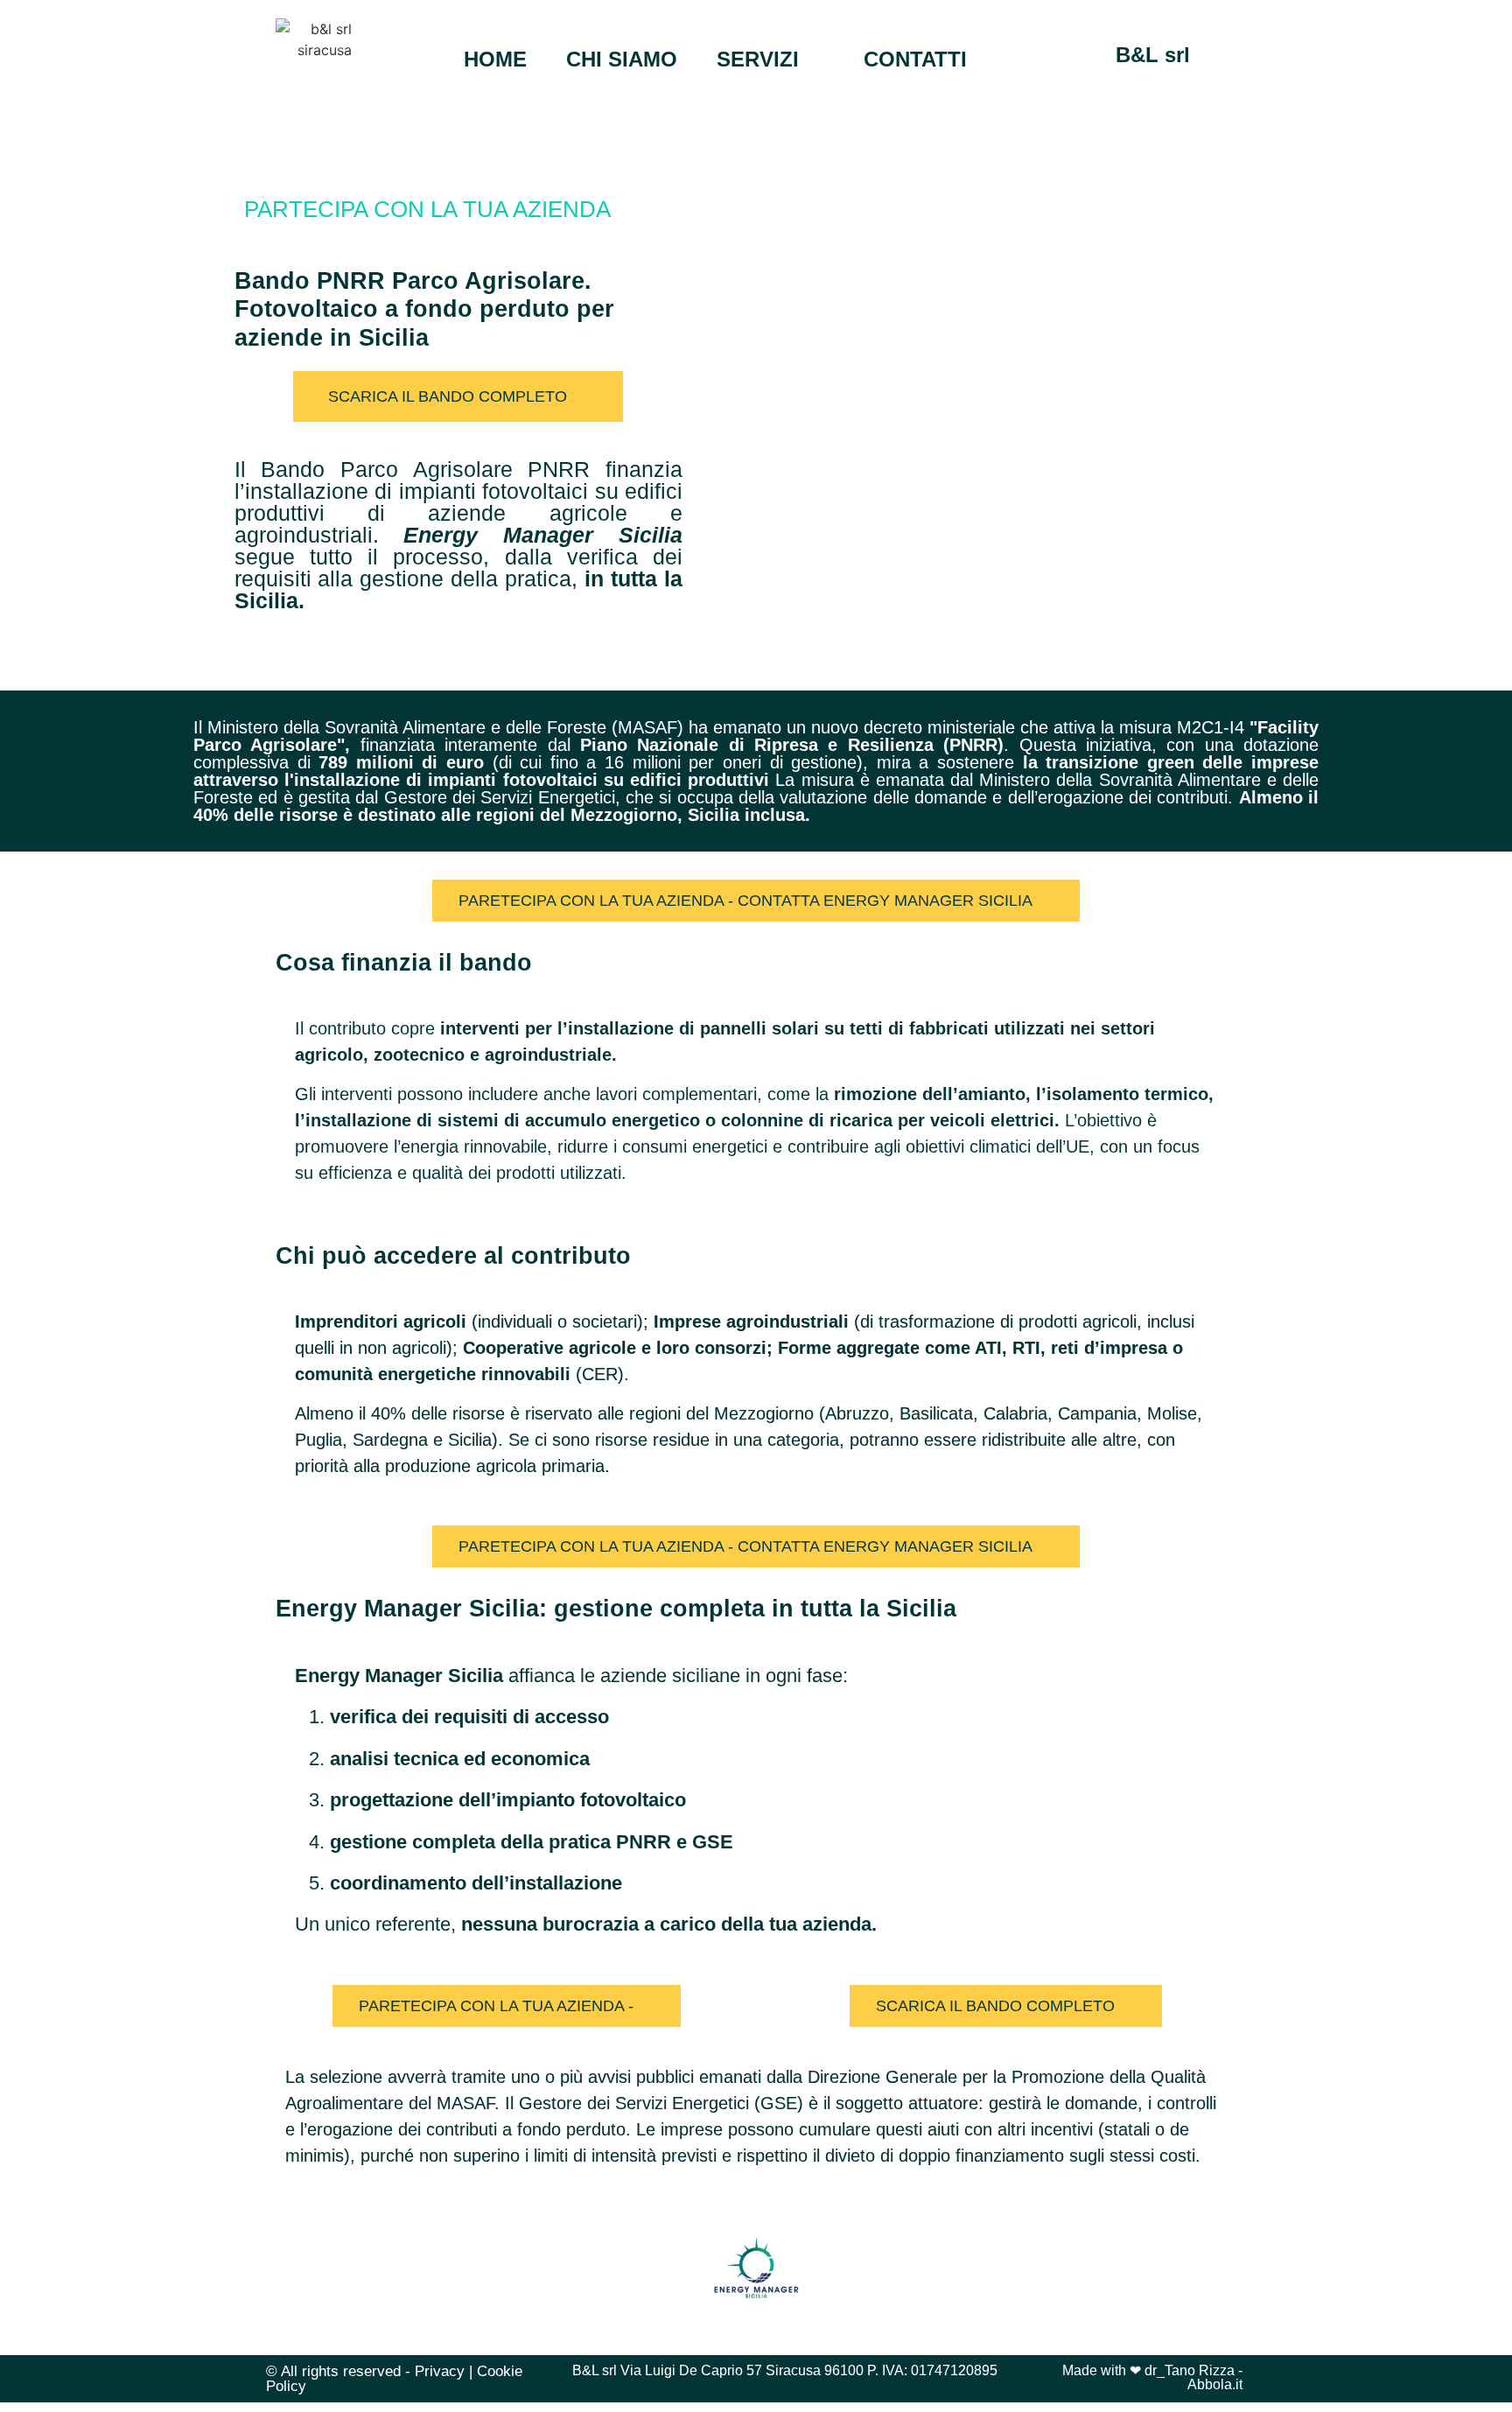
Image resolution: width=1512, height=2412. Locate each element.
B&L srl (1153, 55)
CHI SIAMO (622, 59)
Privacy (440, 2371)
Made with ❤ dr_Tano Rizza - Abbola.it (1152, 2377)
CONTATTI (915, 59)
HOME (495, 59)
